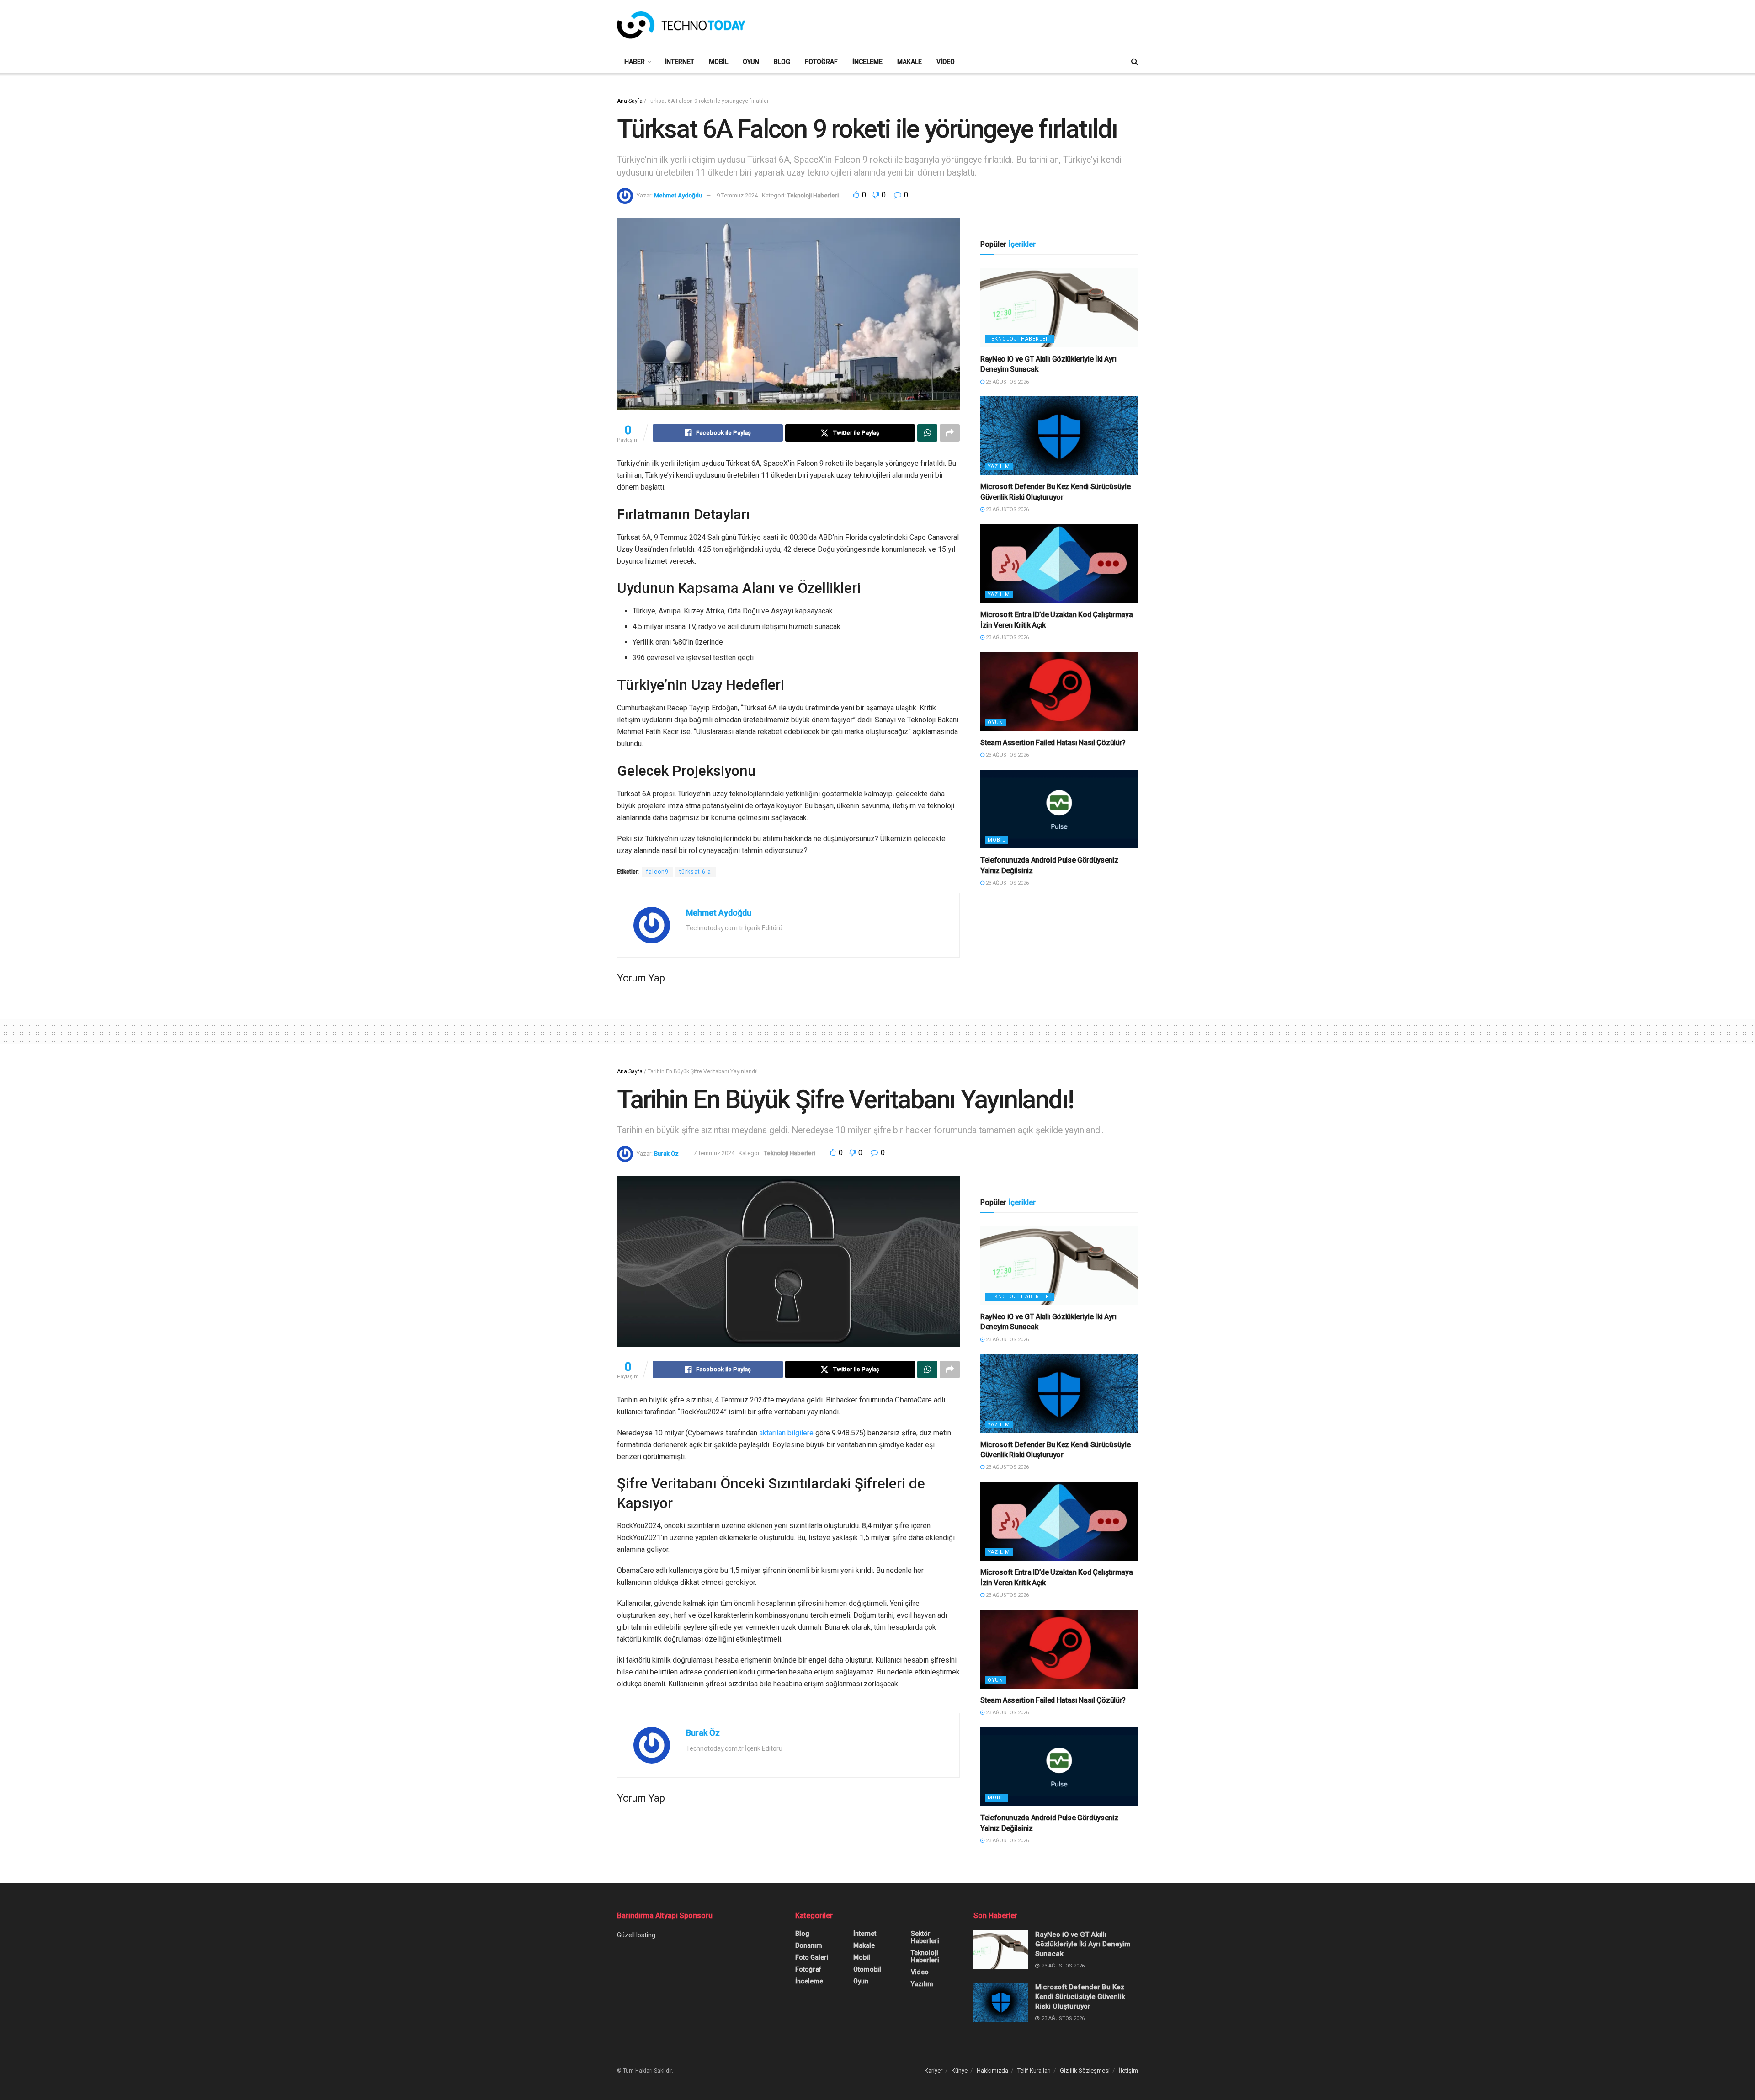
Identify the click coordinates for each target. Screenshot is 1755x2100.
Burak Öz (666, 1153)
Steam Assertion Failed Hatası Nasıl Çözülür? (1053, 743)
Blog (782, 62)
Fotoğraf (821, 62)
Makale (909, 62)
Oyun (751, 62)
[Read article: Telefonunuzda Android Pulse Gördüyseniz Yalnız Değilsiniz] (1059, 809)
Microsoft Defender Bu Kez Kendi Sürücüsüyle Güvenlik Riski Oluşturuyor (1080, 1997)
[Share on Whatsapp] (927, 433)
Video (946, 62)
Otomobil (867, 1969)
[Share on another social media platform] (950, 433)
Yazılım (999, 466)
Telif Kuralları (1034, 2071)
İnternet (679, 62)
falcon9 (657, 872)
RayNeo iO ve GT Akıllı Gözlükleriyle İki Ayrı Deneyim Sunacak (1083, 1944)
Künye (960, 2071)
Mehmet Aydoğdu (678, 195)
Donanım (809, 1945)
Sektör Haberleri (925, 1937)
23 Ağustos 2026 (1007, 382)
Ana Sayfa (630, 101)
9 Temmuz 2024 (737, 195)
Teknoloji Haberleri (813, 195)
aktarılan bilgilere (786, 1433)
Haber (635, 62)
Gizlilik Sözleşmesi (1085, 2071)
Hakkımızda (992, 2071)
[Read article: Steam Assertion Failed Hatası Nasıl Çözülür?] (1059, 691)
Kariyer (933, 2071)
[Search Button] (1135, 62)
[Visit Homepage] (681, 25)
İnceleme (867, 62)
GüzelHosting (636, 1935)
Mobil (718, 62)
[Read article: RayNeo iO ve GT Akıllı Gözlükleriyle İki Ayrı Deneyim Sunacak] (1059, 308)
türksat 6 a (695, 872)
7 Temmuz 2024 (714, 1153)
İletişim (1128, 2071)
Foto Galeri (812, 1957)
